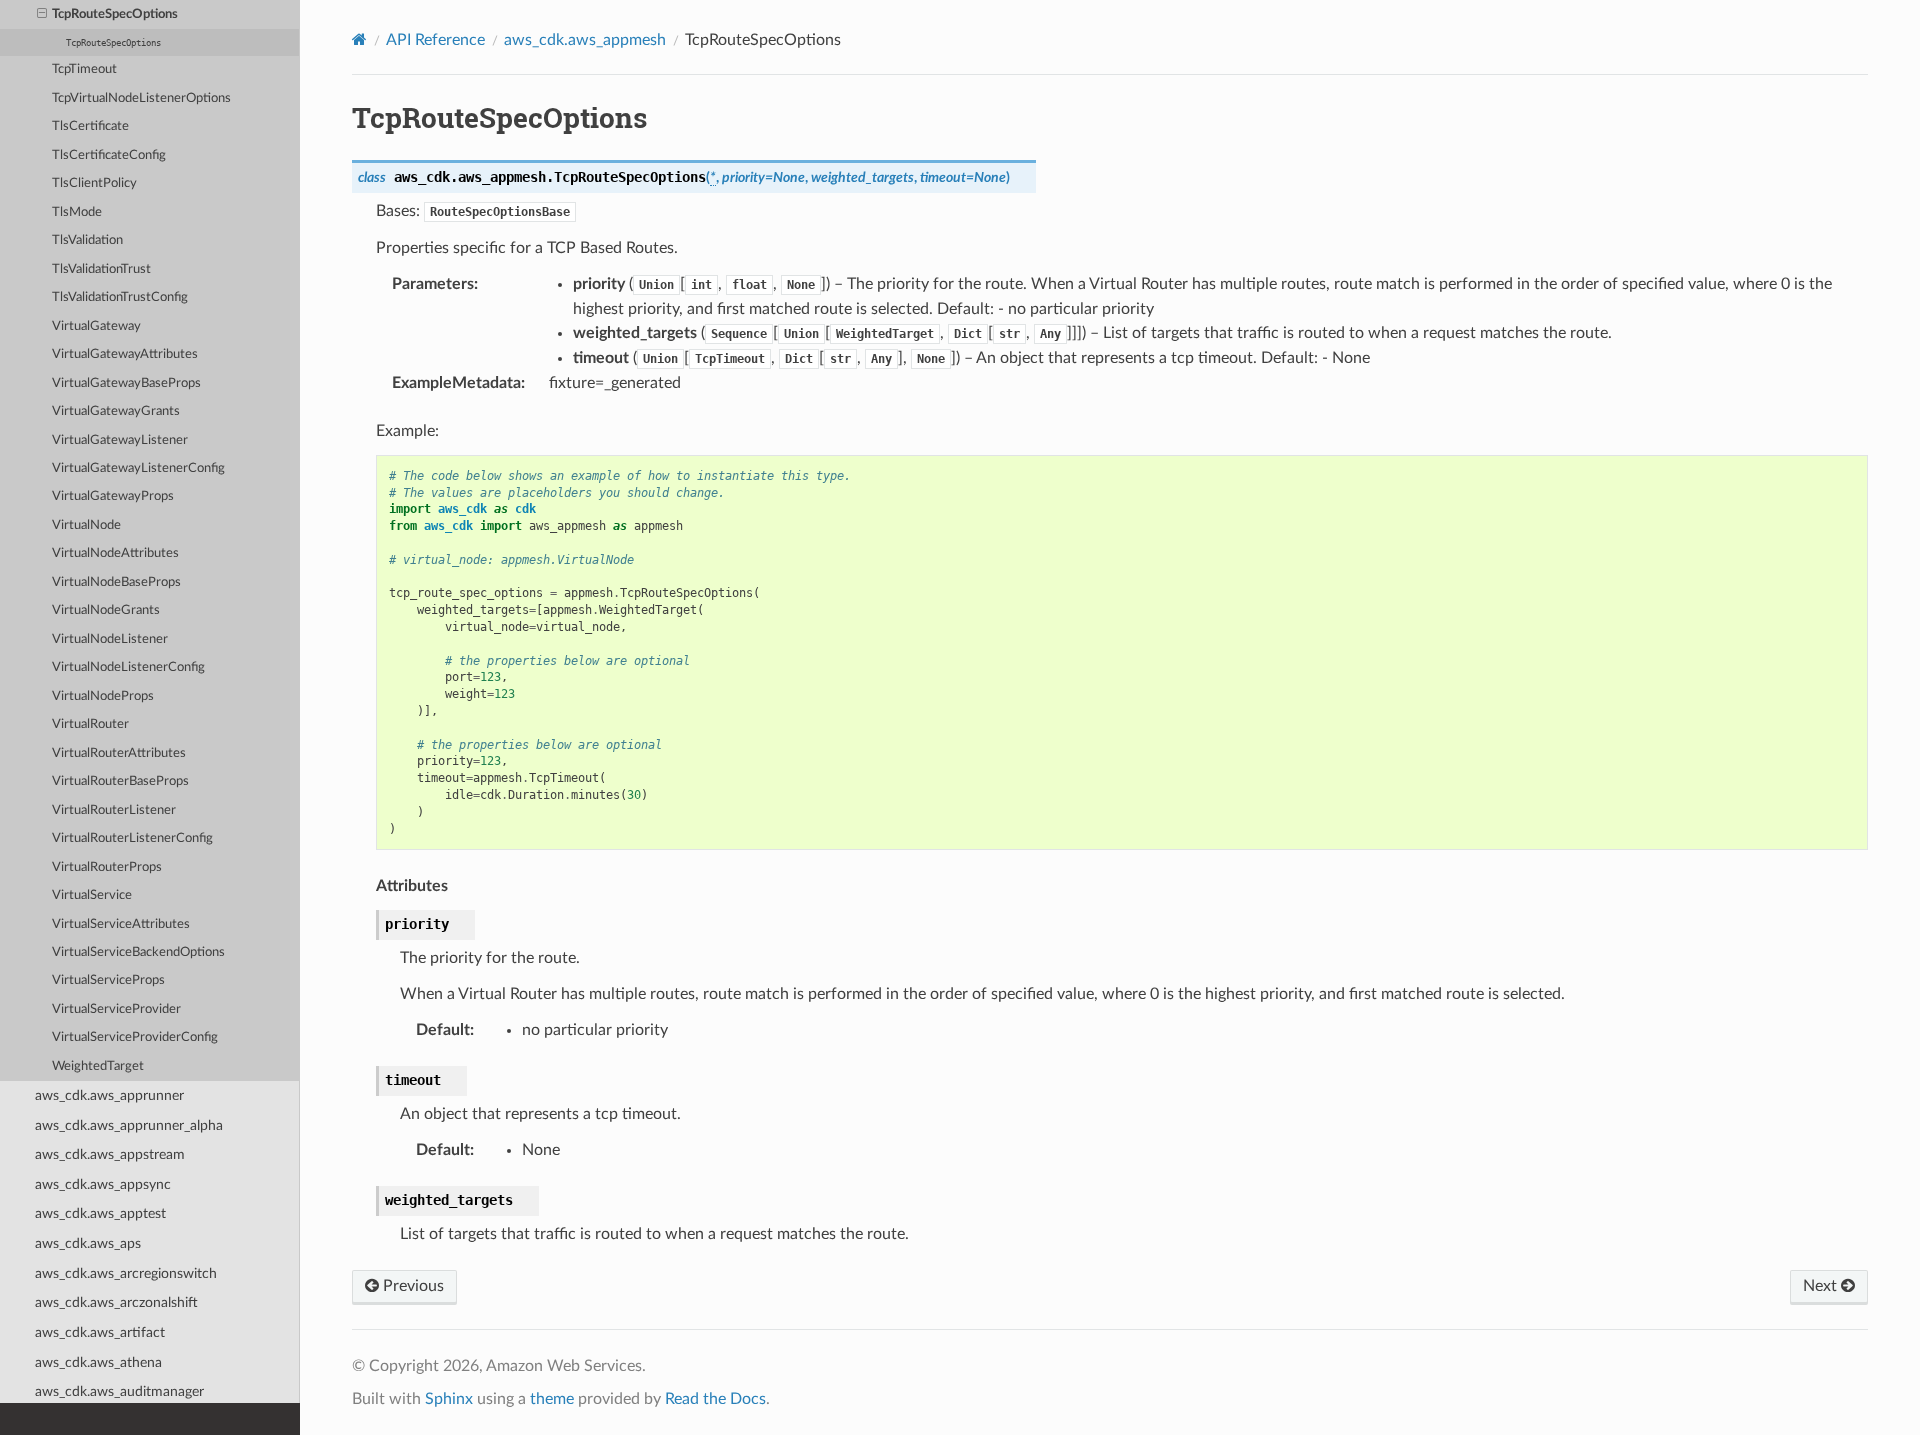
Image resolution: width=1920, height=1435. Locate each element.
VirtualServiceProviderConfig (135, 1037)
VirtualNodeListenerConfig (128, 667)
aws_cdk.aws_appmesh (585, 40)
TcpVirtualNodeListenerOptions (141, 98)
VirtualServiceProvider (116, 1009)
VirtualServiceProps (108, 980)
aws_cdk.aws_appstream (110, 1154)
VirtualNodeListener (110, 639)
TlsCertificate (90, 126)
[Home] (359, 39)
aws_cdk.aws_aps (88, 1243)
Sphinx (449, 1399)
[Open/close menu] (42, 15)
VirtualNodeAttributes (115, 553)
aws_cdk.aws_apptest (100, 1213)
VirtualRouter (90, 724)
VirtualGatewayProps (113, 496)
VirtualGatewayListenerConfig (138, 468)
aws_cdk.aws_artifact (100, 1332)
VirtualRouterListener (114, 810)
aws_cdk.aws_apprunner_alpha (129, 1125)
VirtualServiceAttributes (121, 924)
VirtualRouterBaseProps (120, 781)
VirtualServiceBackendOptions (138, 952)
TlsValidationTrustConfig (120, 297)
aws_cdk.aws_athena (98, 1362)
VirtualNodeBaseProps (116, 582)
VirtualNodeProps (103, 696)
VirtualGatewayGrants (116, 411)
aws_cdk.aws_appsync (103, 1184)
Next (1822, 1286)
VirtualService (92, 895)
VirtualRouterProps (107, 867)
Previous (411, 1286)
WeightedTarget (98, 1066)
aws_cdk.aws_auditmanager (119, 1391)
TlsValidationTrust (101, 269)
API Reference (435, 40)
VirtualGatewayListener (120, 440)
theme (552, 1399)
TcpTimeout (84, 69)
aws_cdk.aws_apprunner (109, 1095)
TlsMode (77, 212)
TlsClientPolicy (94, 183)
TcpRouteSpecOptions (115, 14)
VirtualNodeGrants (106, 610)
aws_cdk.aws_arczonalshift (116, 1302)
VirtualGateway (96, 326)
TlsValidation (87, 240)
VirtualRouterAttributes (119, 753)
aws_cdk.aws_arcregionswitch (126, 1273)
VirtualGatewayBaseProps (126, 383)
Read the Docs (715, 1399)
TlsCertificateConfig (109, 155)
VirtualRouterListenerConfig (132, 838)
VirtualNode (86, 525)
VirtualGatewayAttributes (125, 354)
